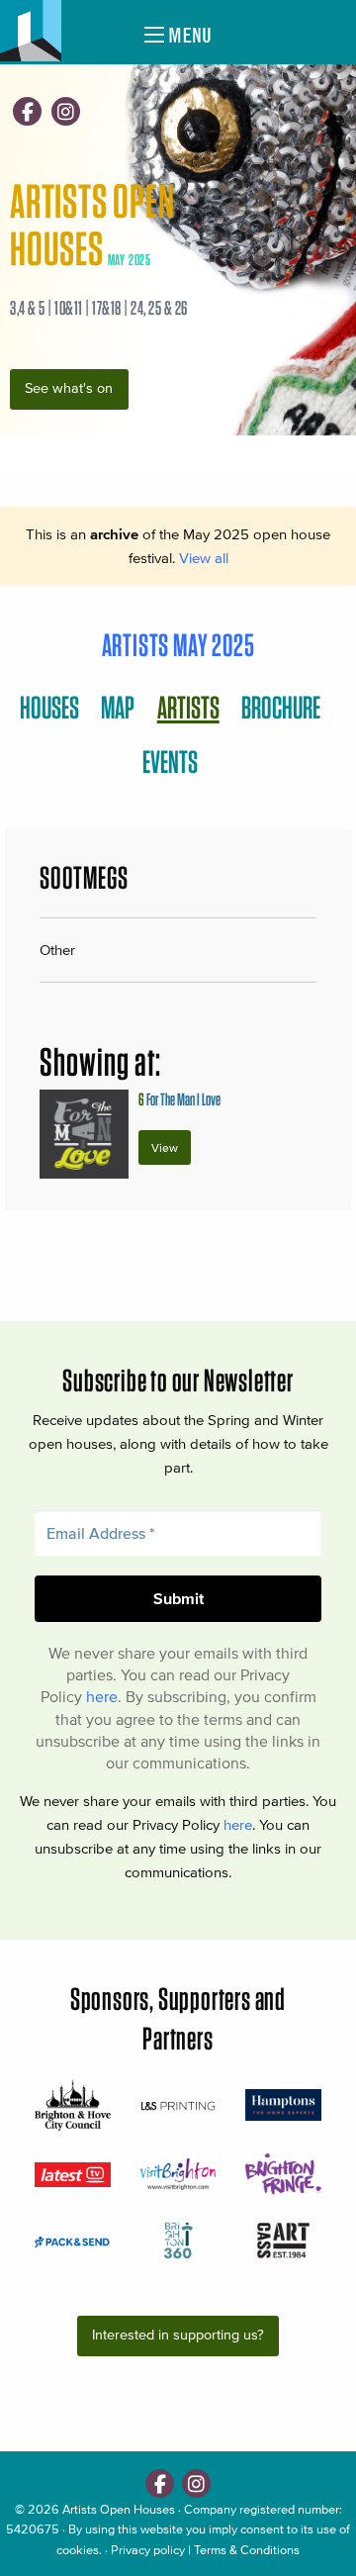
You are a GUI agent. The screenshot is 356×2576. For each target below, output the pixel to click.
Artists (188, 707)
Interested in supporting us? (178, 2335)
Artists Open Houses (119, 2509)
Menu (188, 35)
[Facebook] (27, 111)
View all (204, 558)
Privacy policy (148, 2550)
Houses (49, 707)
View (165, 1147)
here (102, 1696)
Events (170, 762)
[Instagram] (66, 111)
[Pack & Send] (73, 2241)
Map (118, 707)
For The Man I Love (179, 1099)
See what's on (69, 388)
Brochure (281, 707)
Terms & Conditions (247, 2550)
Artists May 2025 (178, 645)
